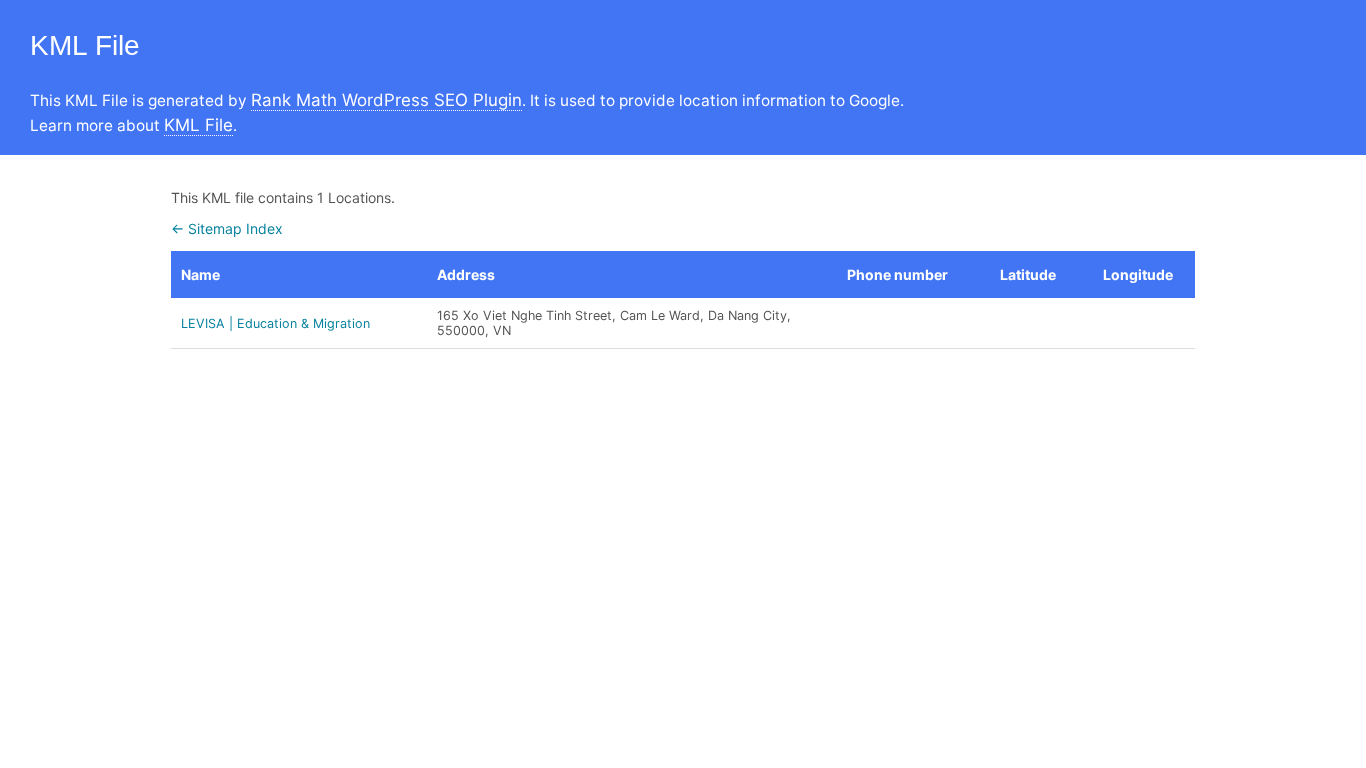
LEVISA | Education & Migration (275, 323)
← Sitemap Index (227, 228)
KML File (198, 125)
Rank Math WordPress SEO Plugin (386, 100)
